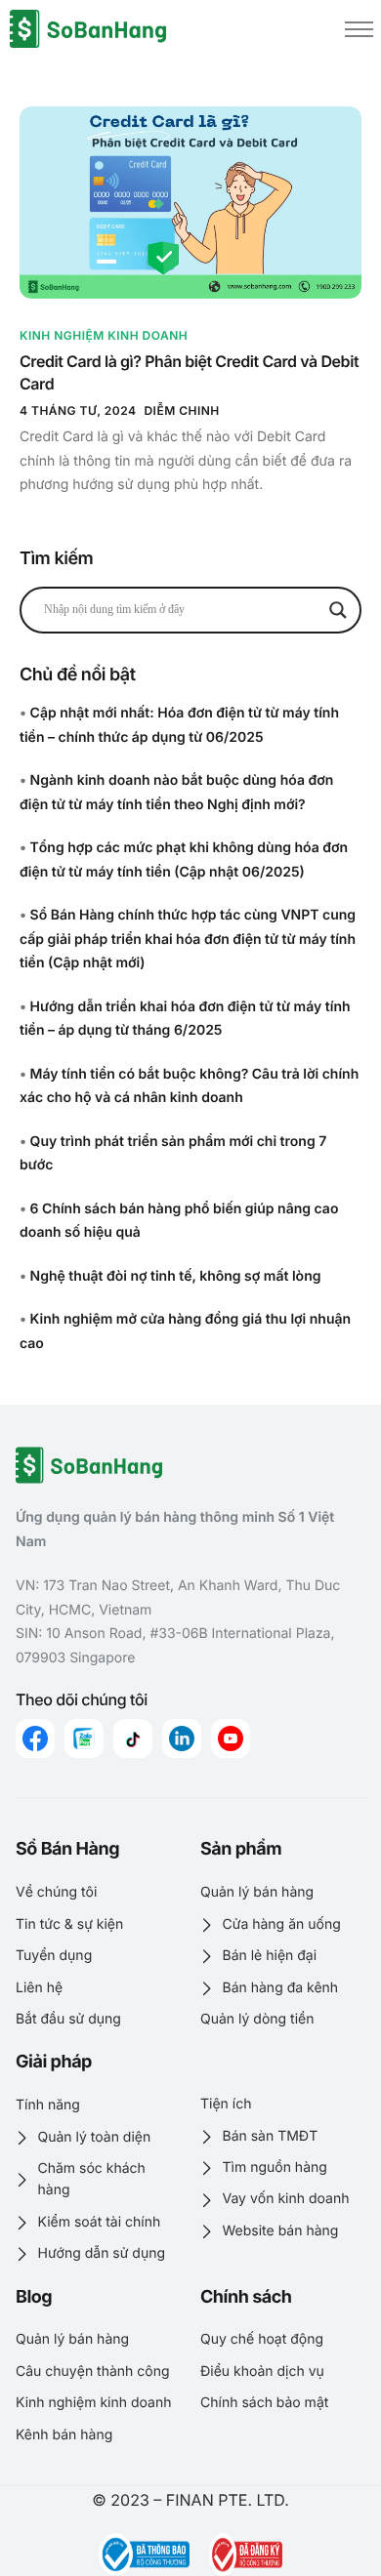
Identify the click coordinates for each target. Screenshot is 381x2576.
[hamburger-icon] (359, 29)
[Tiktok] (133, 1738)
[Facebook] (35, 1738)
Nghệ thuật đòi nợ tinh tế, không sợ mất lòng (176, 1276)
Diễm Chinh (181, 410)
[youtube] (231, 1738)
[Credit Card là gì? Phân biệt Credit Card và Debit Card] (190, 202)
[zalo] (84, 1738)
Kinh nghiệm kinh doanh (104, 335)
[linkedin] (182, 1738)
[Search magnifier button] (338, 610)
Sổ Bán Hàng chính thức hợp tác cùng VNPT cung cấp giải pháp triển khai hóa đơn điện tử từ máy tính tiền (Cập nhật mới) (188, 939)
